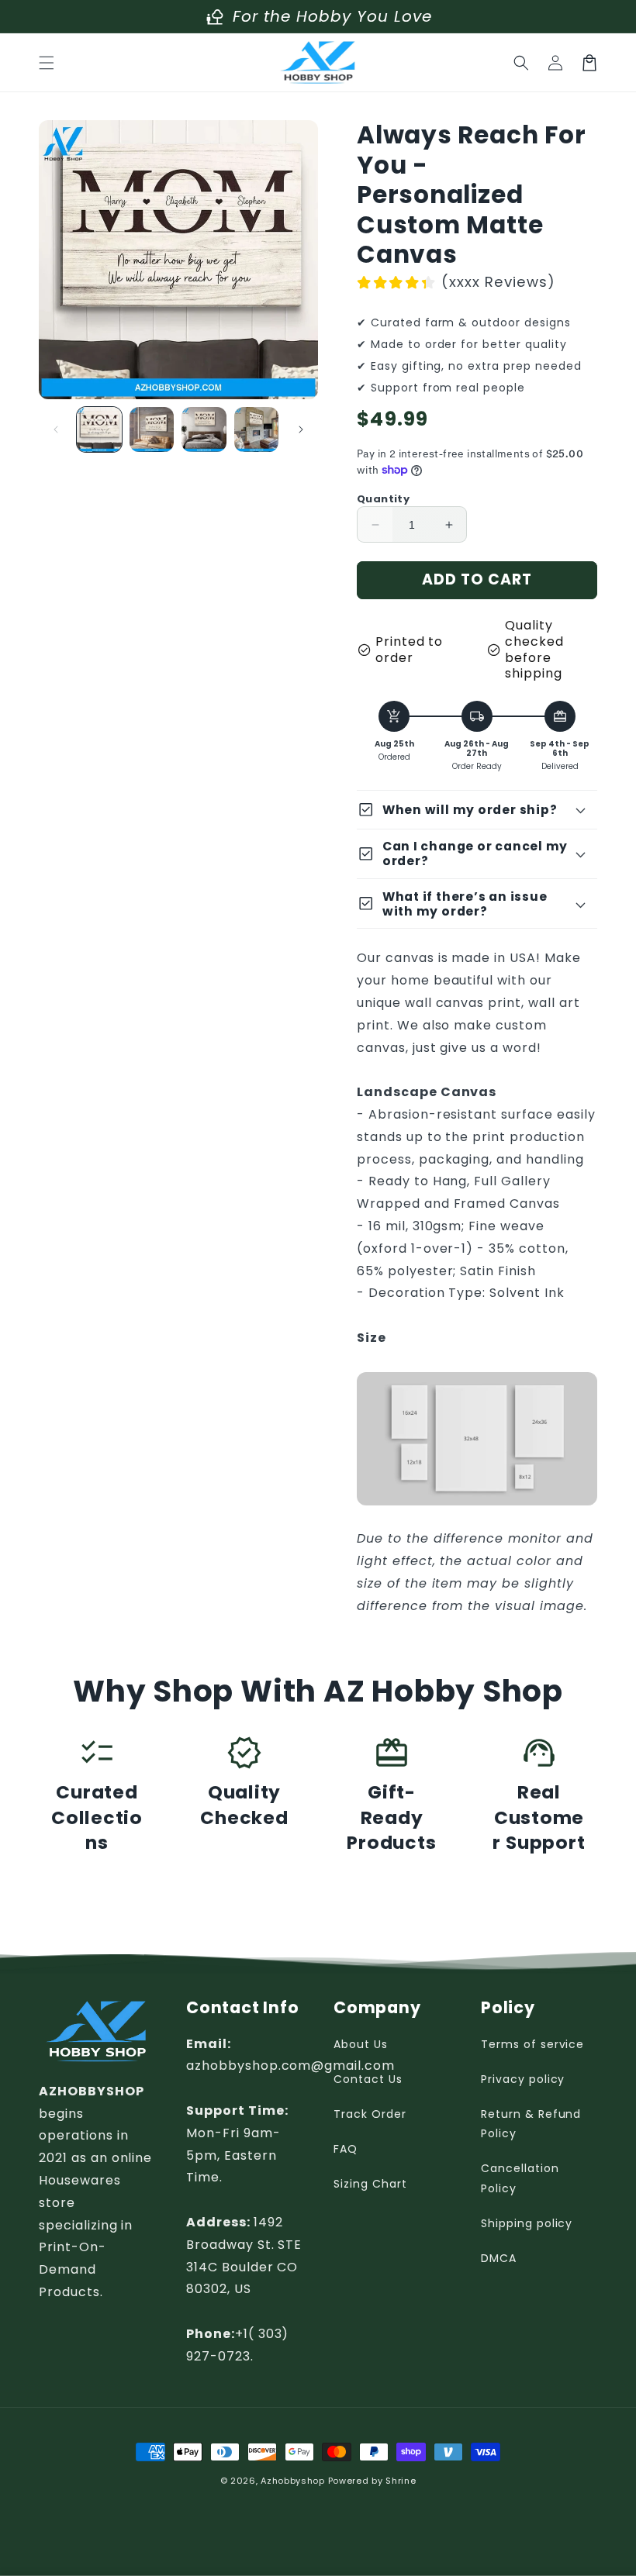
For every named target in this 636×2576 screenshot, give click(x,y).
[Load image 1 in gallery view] (99, 429)
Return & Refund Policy (531, 2124)
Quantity (383, 499)
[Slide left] (56, 429)
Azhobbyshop (293, 2481)
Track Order (370, 2114)
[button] (47, 63)
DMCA (499, 2258)
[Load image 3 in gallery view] (204, 429)
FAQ (346, 2149)
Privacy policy (523, 2079)
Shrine (401, 2481)
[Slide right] (301, 429)
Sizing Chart (370, 2184)
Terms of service (532, 2044)
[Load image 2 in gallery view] (152, 429)
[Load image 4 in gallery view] (257, 429)
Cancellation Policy (520, 2178)
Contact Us (368, 2079)
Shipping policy (527, 2223)
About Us (361, 2044)
